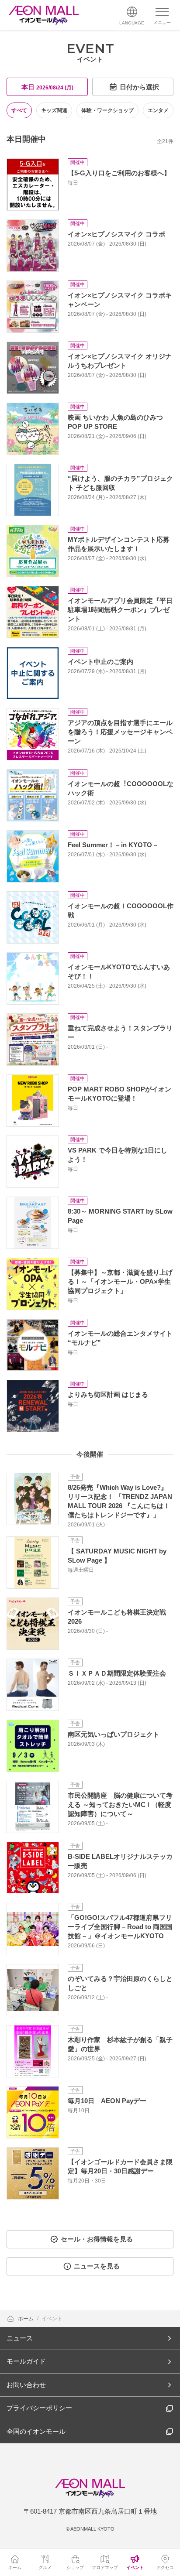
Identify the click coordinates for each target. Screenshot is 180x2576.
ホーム (26, 2319)
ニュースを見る (97, 2266)
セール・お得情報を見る (97, 2239)
